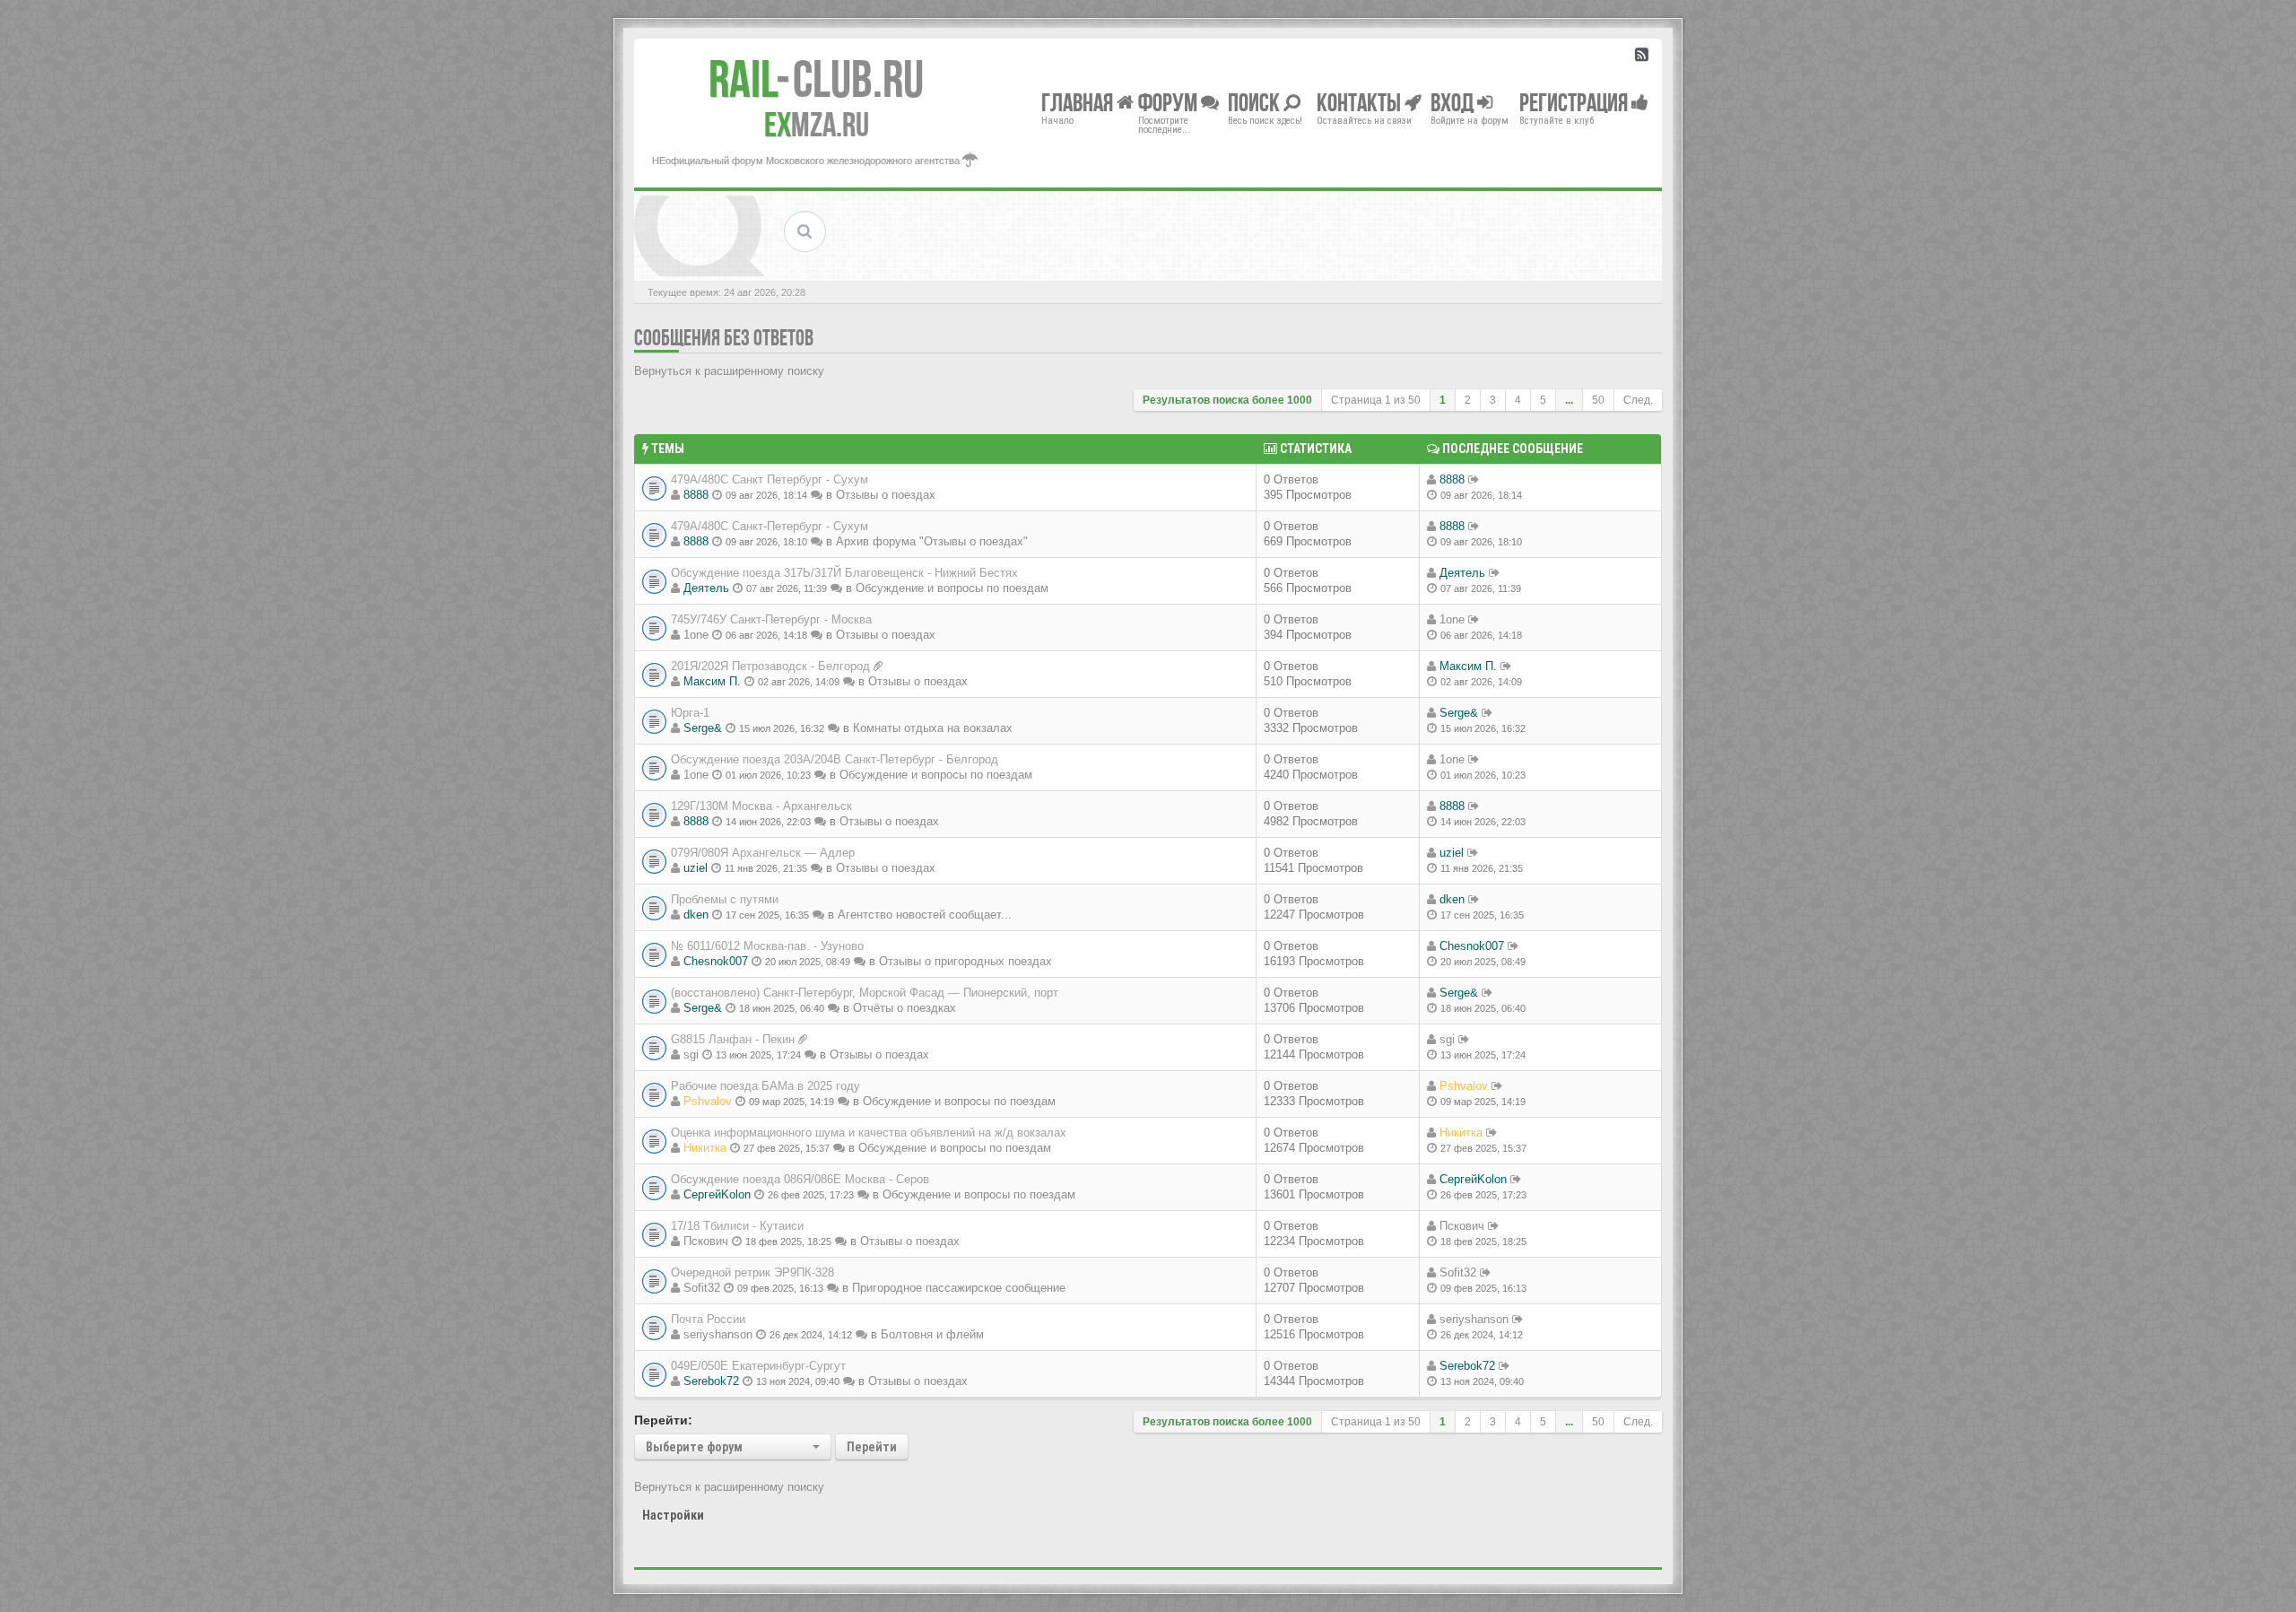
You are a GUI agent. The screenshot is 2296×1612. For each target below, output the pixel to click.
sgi (691, 1054)
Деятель (706, 588)
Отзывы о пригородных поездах (965, 961)
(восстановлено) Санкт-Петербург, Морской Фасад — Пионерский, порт (865, 993)
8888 (696, 495)
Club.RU (816, 79)
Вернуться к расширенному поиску (729, 371)
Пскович (706, 1241)
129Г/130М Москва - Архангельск (761, 806)
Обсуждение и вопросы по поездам (952, 588)
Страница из (1376, 400)
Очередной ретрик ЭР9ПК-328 (752, 1272)
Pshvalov (708, 1101)
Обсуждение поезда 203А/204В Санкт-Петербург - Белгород (835, 759)
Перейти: (663, 1420)
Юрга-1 (690, 713)
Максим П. (712, 681)
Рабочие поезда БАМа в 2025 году (765, 1086)
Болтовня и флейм (932, 1334)
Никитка (705, 1148)
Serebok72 (711, 1381)
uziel (696, 868)
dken (696, 915)
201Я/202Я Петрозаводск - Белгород (770, 666)
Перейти (872, 1447)
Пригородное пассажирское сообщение (959, 1288)
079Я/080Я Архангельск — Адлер (763, 853)
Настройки (673, 1515)
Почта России (708, 1319)
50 (1598, 400)
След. (1638, 400)
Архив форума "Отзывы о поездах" (932, 541)
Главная (1079, 102)
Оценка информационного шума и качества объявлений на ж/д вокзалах (869, 1133)
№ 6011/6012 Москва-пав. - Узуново (767, 946)
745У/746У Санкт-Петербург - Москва (771, 619)
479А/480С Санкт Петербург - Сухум (770, 479)
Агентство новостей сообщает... (925, 915)
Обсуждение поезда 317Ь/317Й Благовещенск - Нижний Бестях (844, 573)
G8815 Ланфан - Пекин (733, 1039)
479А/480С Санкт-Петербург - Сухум (770, 526)
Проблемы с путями (725, 899)
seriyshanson (718, 1334)
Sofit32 (702, 1288)
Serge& (703, 728)
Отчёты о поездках (904, 1008)
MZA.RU (817, 125)
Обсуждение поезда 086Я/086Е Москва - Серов (800, 1179)
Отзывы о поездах (886, 495)
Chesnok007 (716, 961)
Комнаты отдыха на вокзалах (933, 728)
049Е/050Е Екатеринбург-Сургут (758, 1366)
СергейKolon (717, 1194)
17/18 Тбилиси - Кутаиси (737, 1226)
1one (696, 635)
